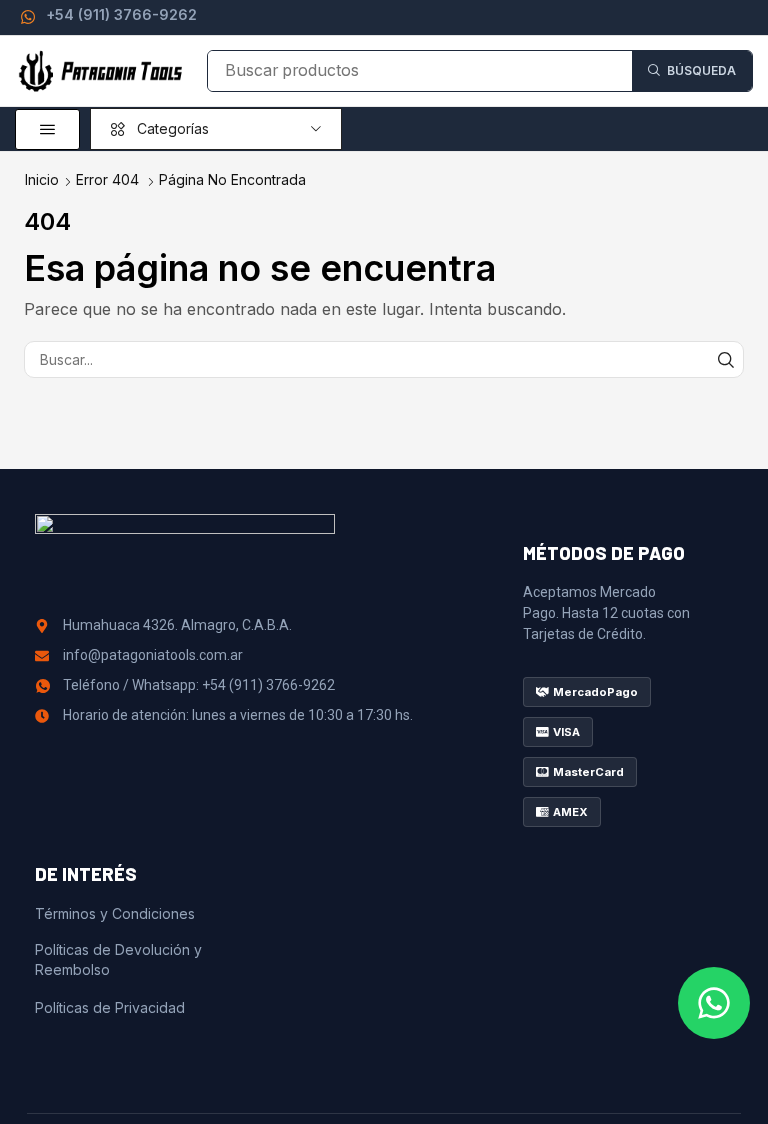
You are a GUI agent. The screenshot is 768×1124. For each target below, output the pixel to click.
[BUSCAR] (725, 359)
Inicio (42, 179)
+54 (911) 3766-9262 (121, 14)
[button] (47, 129)
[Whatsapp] (714, 1003)
